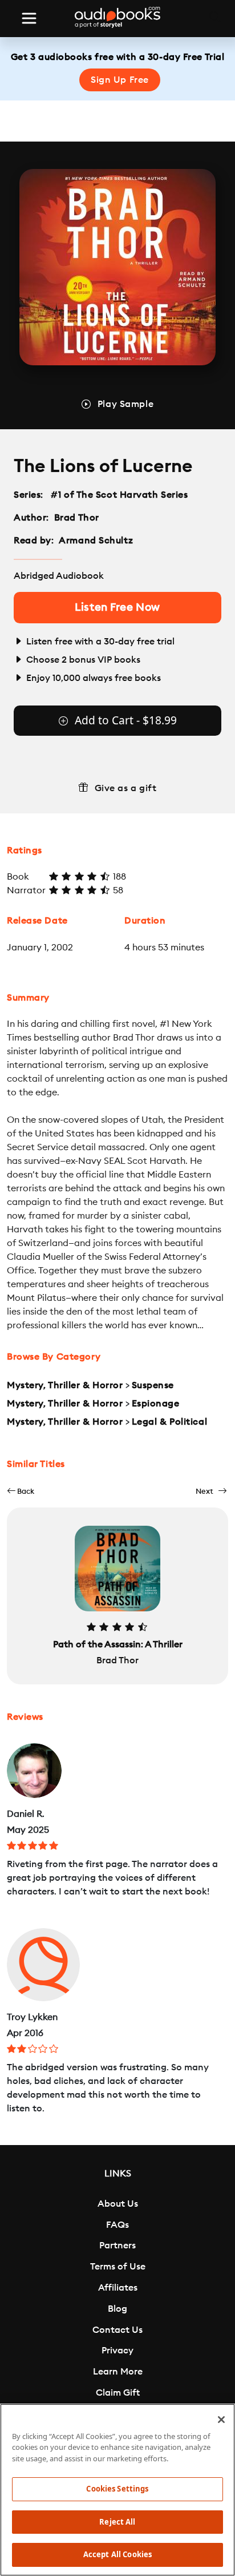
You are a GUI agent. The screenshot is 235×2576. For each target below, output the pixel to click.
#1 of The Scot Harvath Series (119, 495)
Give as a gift (126, 788)
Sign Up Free (120, 80)
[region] (117, 2490)
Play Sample (125, 404)
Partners (117, 2246)
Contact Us (117, 2330)
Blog (117, 2309)
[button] (21, 1491)
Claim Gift (118, 2393)
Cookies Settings (117, 2489)
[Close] (221, 2420)
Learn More (118, 2372)
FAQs (117, 2225)
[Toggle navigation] (29, 18)
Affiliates (118, 2288)
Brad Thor (77, 518)
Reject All (117, 2522)
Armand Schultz (96, 541)
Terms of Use (118, 2267)
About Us (118, 2204)
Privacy (117, 2351)
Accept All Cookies (117, 2554)
